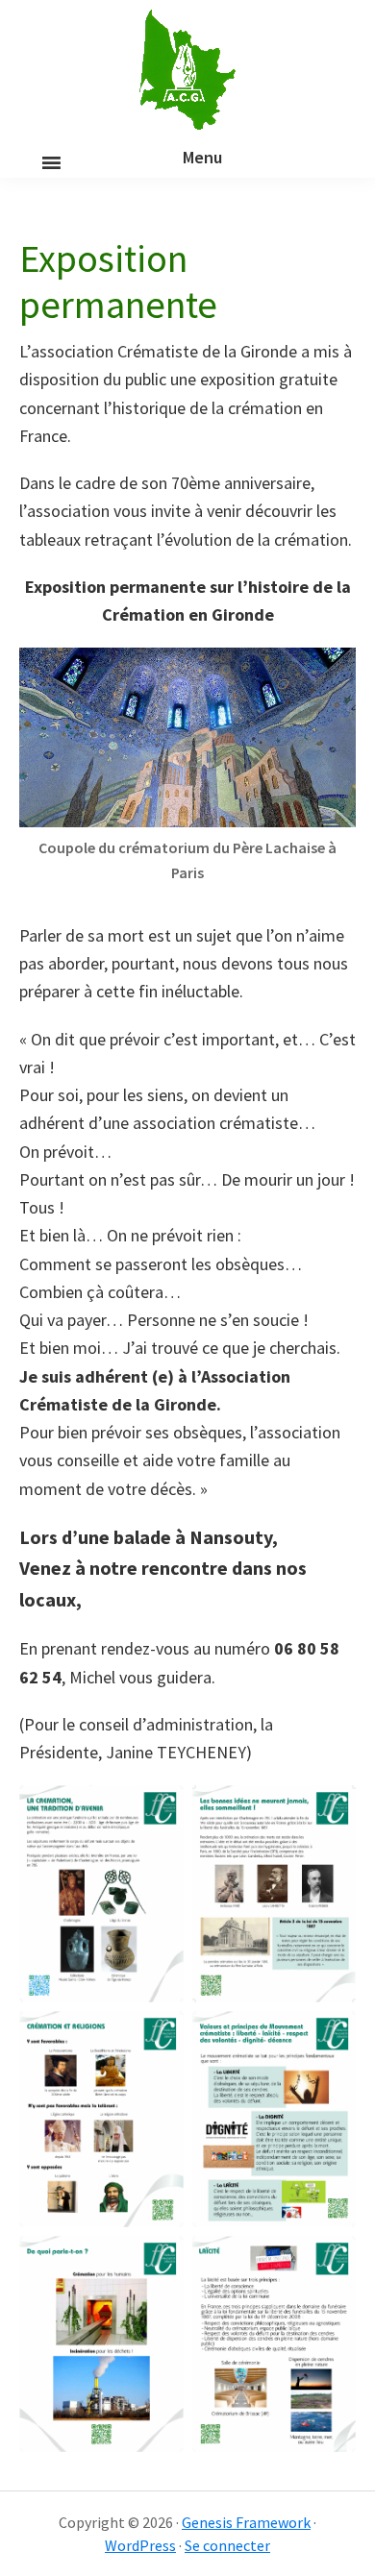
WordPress (140, 2545)
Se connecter (227, 2545)
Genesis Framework (246, 2522)
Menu (202, 157)
